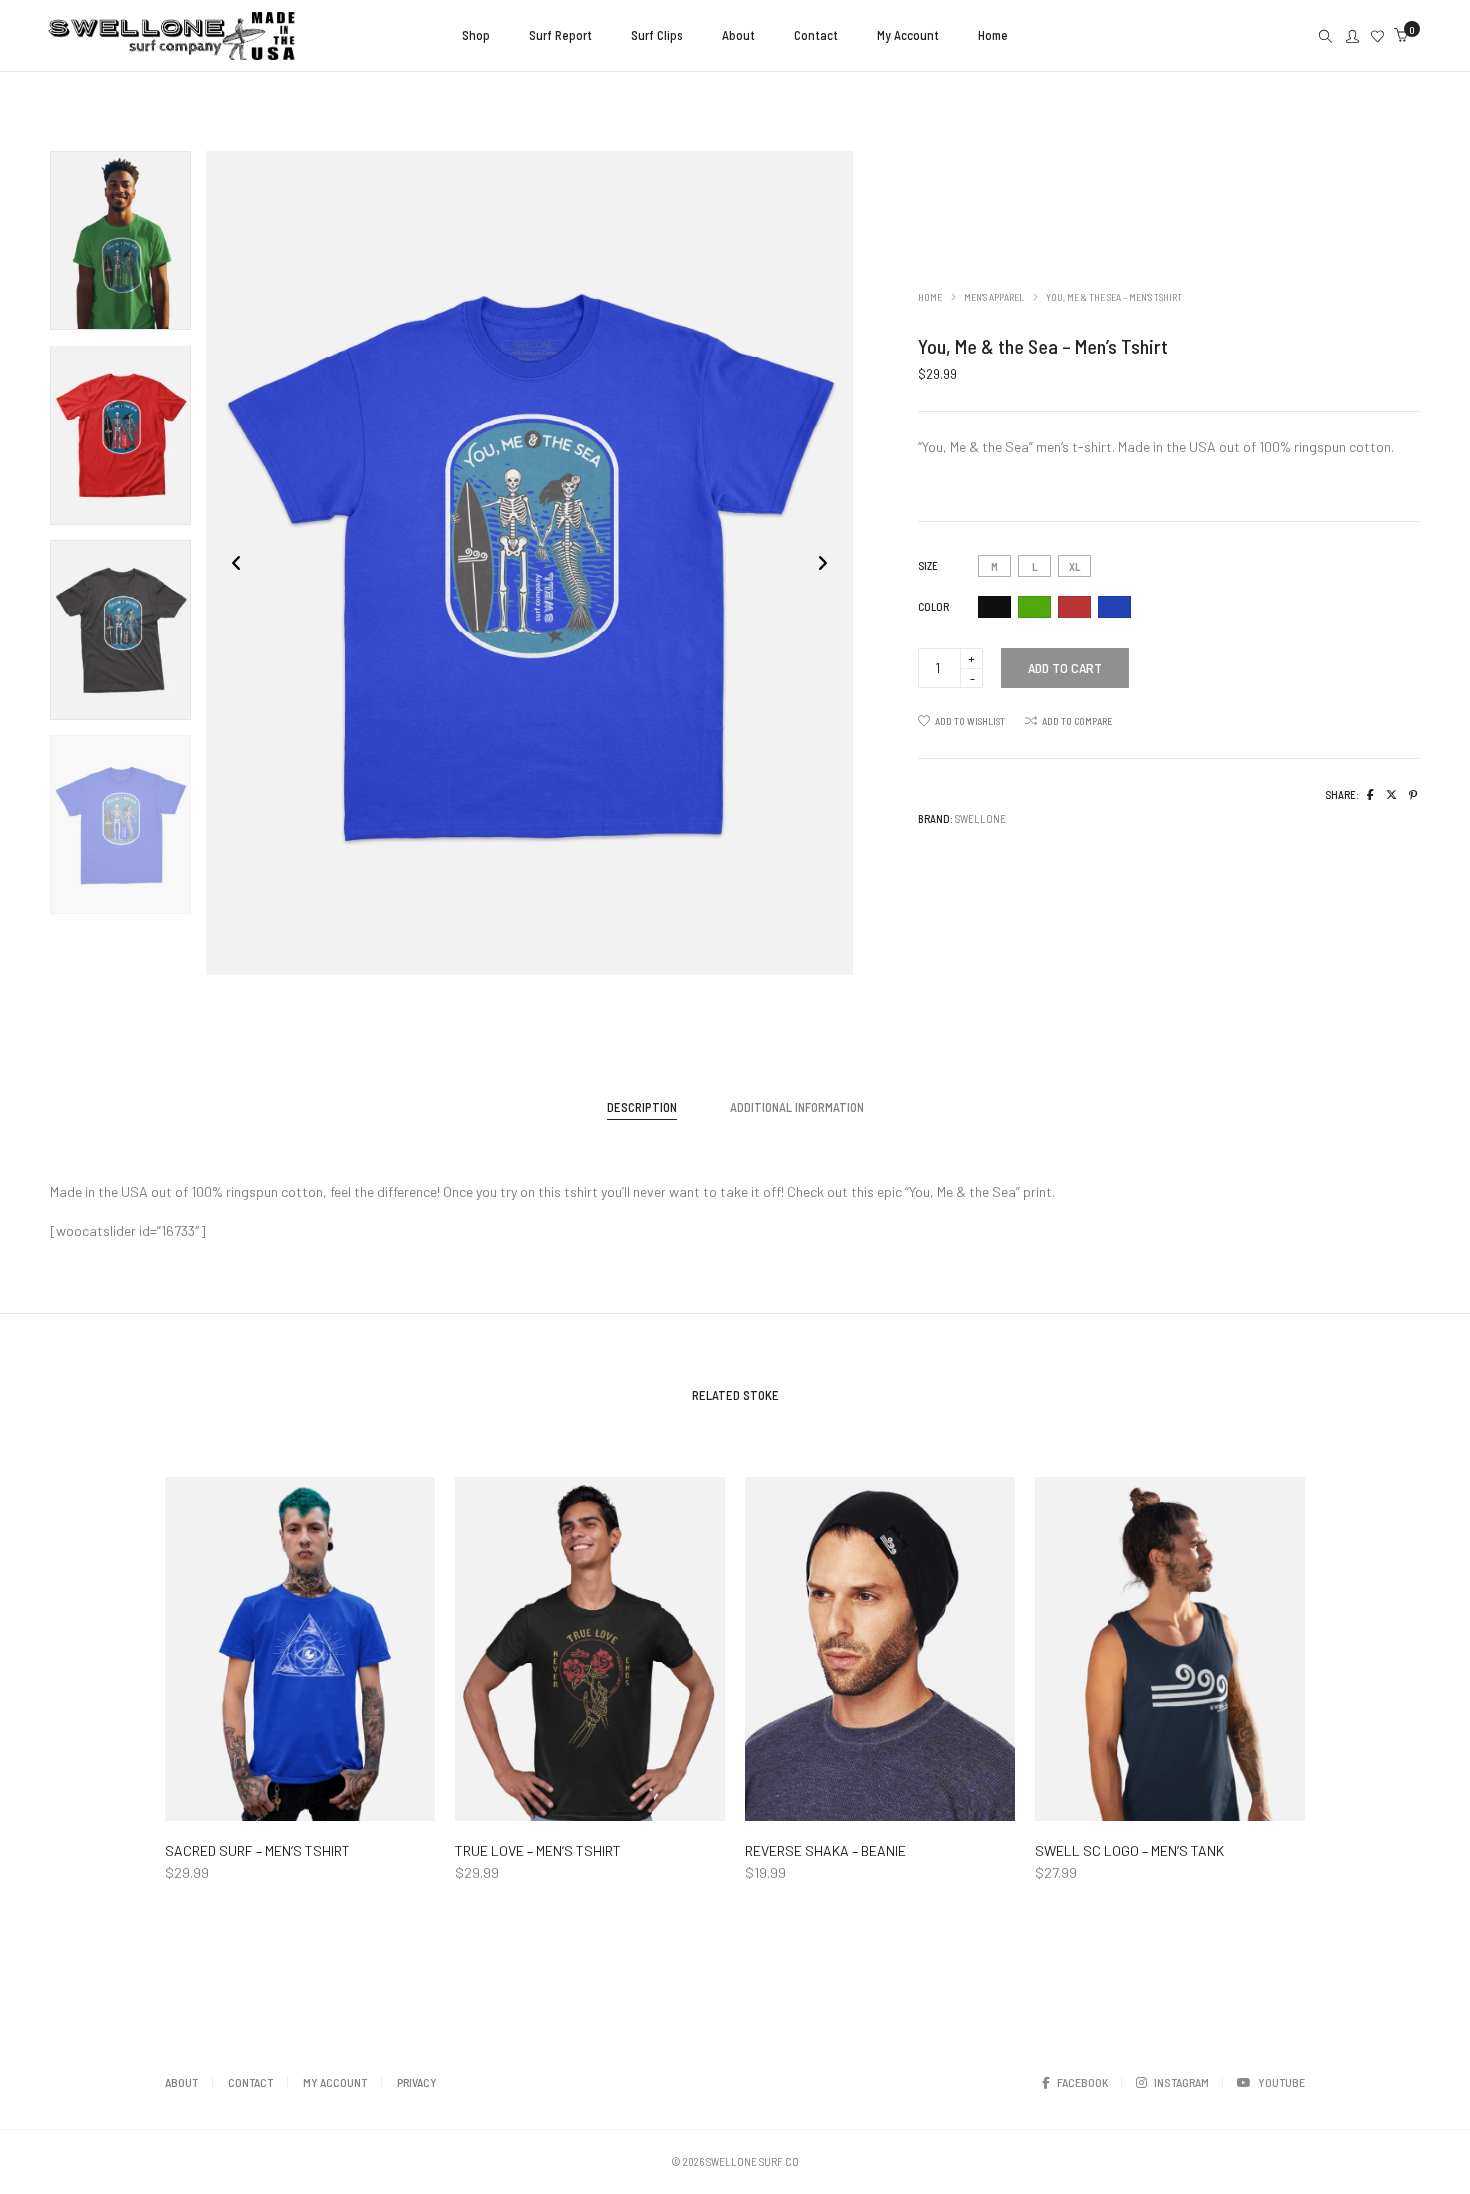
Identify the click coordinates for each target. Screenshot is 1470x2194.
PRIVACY (417, 2082)
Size (928, 565)
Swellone (980, 818)
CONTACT (250, 2082)
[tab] (642, 1107)
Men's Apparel (994, 297)
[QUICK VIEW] (367, 1803)
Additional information (797, 1107)
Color (933, 606)
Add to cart (1065, 667)
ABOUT (181, 2082)
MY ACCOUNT (335, 2082)
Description (642, 1107)
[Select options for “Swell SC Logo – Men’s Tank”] (1102, 1803)
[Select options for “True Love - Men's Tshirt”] (522, 1803)
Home (930, 297)
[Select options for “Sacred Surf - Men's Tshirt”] (232, 1803)
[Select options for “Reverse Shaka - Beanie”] (812, 1803)
